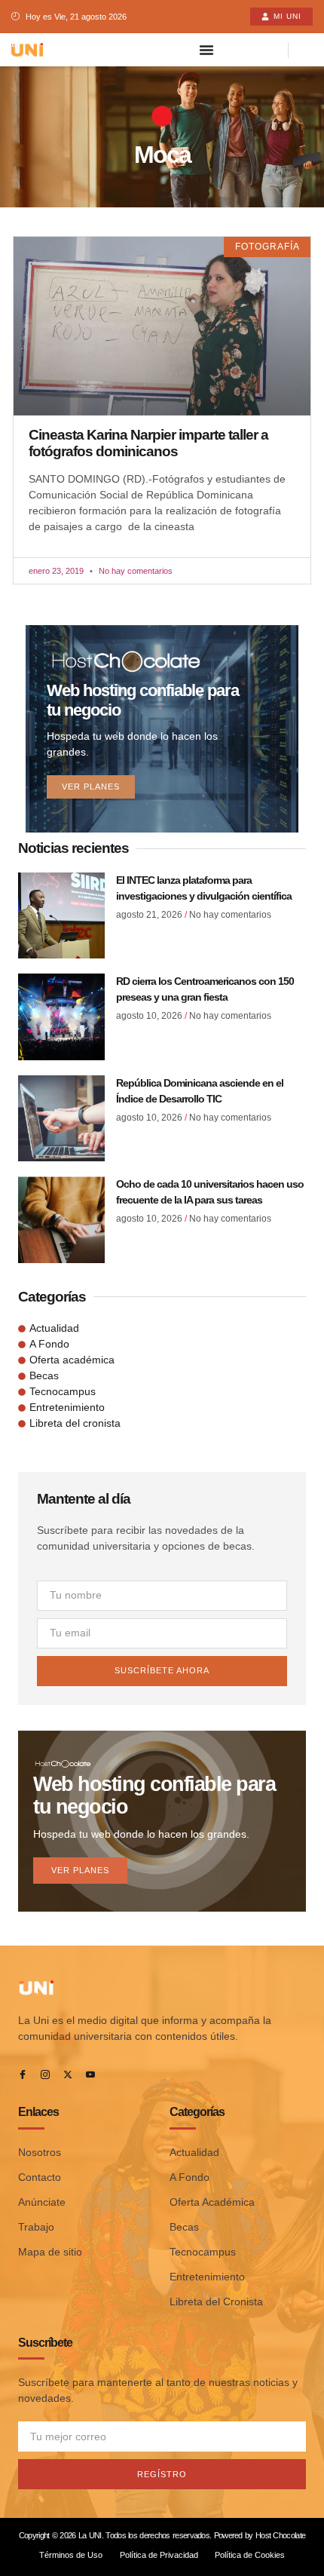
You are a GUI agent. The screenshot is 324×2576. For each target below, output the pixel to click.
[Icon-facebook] (23, 2075)
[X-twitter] (68, 2075)
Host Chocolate (280, 2535)
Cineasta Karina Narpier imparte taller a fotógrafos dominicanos (148, 443)
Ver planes (91, 787)
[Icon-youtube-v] (90, 2075)
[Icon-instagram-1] (45, 2075)
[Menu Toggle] (206, 50)
